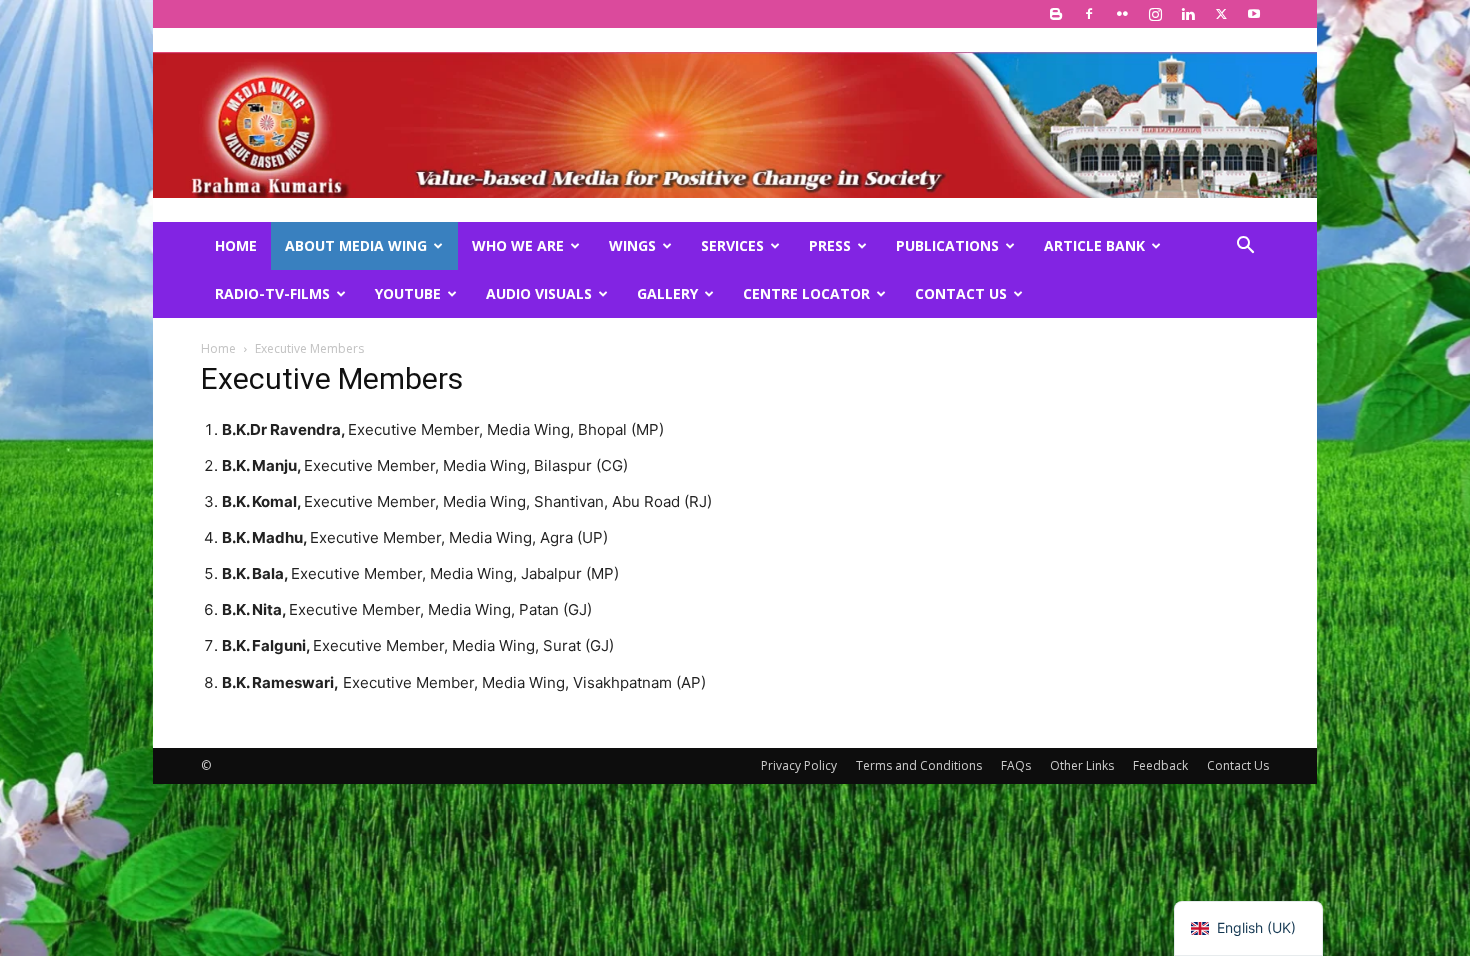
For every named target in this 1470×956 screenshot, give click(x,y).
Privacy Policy (799, 765)
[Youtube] (1254, 14)
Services (732, 245)
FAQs (1016, 765)
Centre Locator (806, 293)
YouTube (408, 293)
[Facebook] (1089, 14)
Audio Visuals (539, 293)
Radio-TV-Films (272, 293)
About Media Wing (356, 245)
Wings (632, 245)
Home (236, 245)
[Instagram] (1155, 14)
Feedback (1160, 765)
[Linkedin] (1188, 14)
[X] (1221, 14)
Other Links (1082, 765)
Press (830, 245)
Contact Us (961, 293)
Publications (947, 245)
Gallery (667, 293)
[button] (1245, 247)
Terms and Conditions (919, 765)
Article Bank (1094, 245)
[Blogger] (1056, 14)
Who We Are (518, 245)
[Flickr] (1122, 14)
